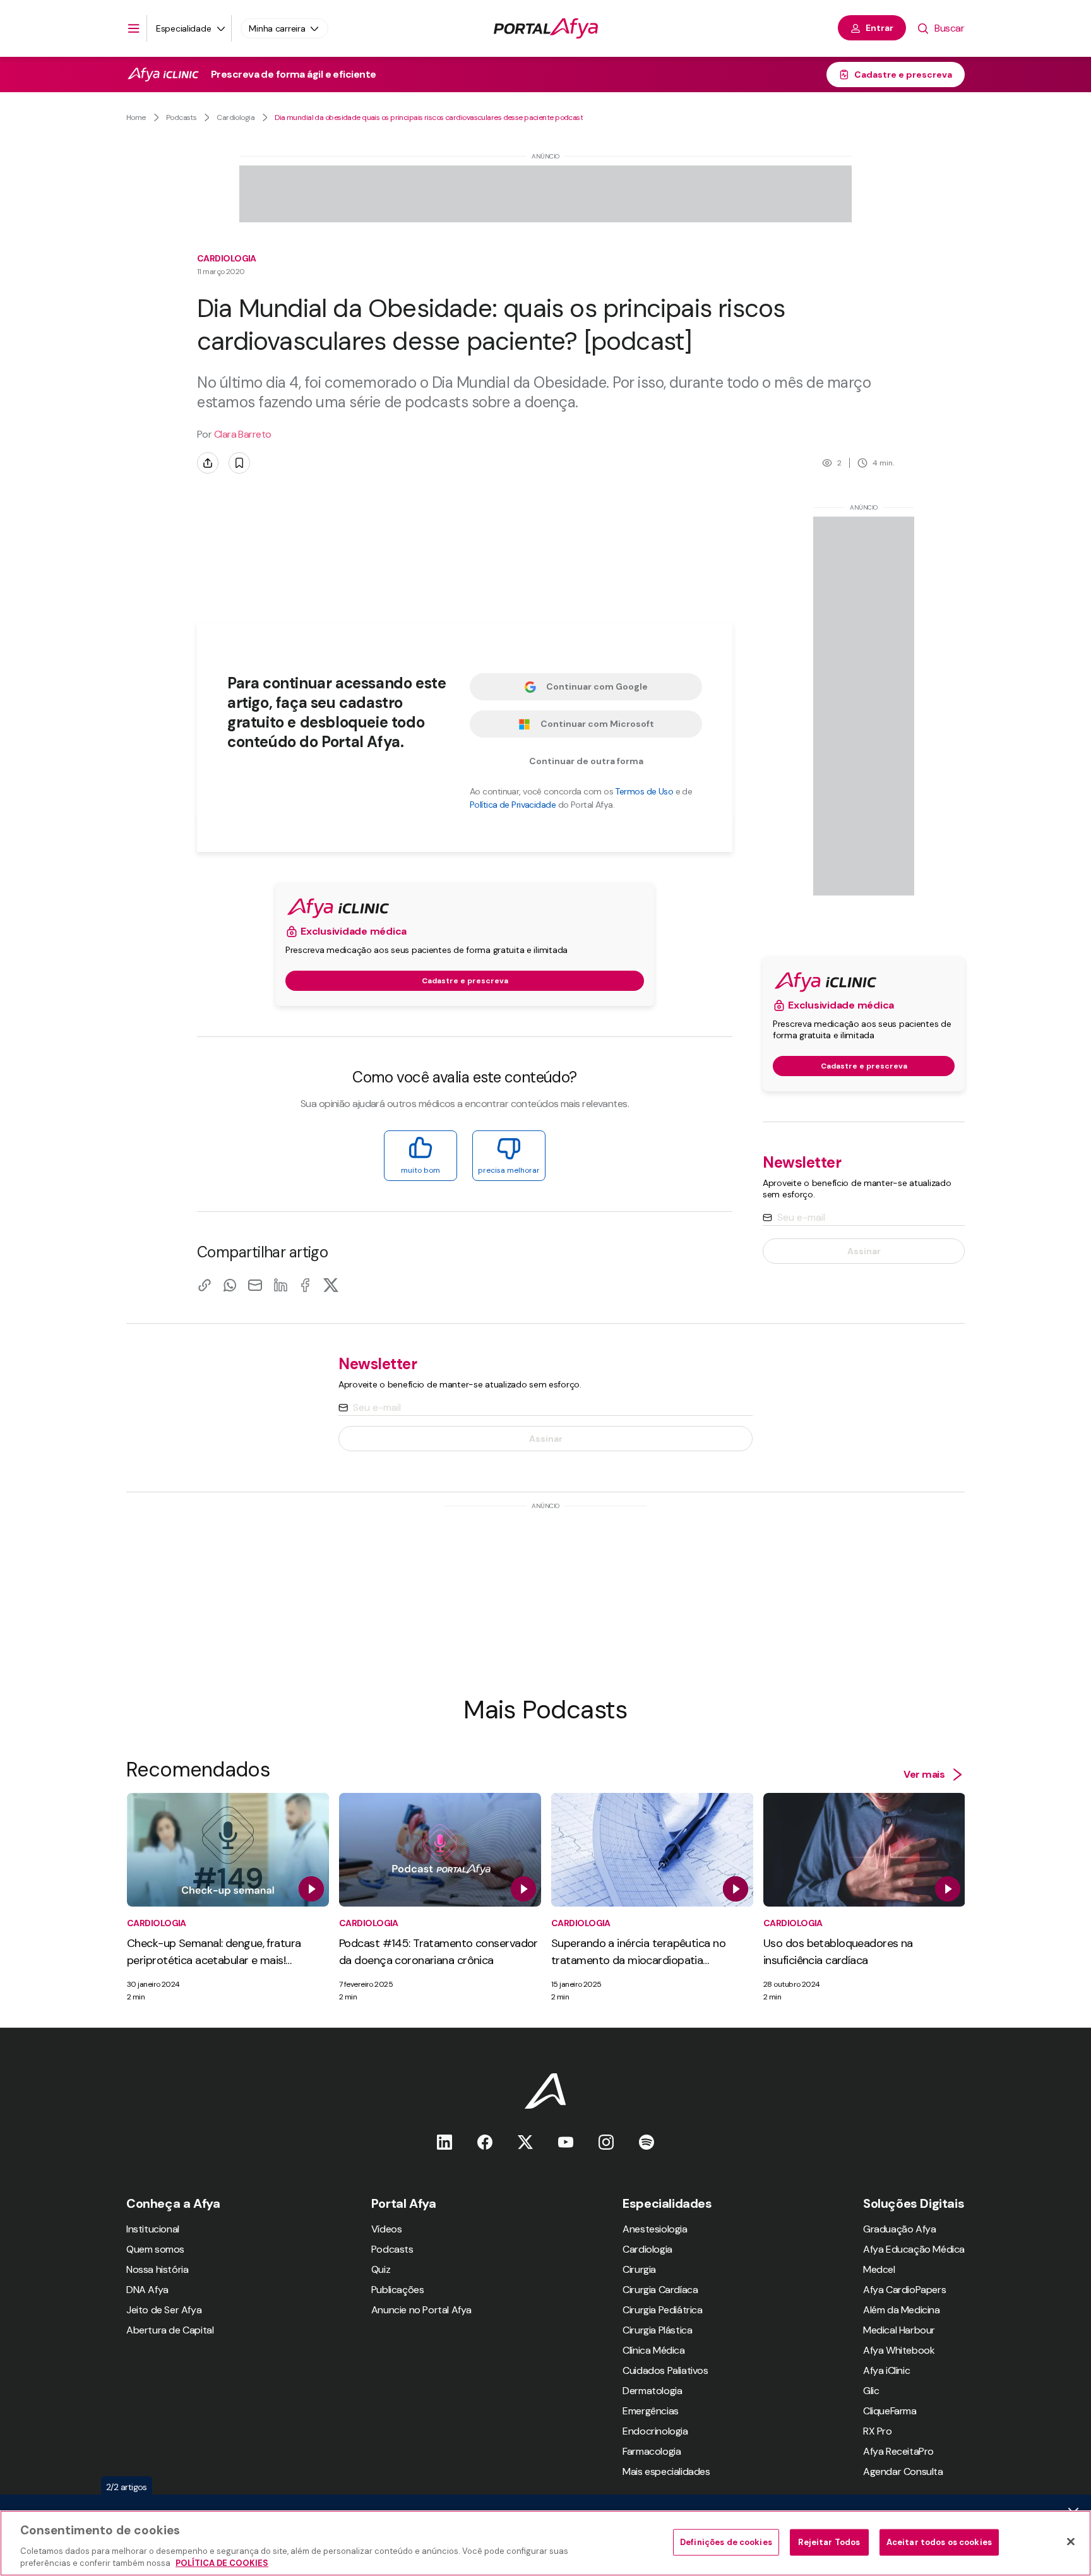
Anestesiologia (655, 2229)
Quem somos (155, 2249)
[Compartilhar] (208, 463)
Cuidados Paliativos (665, 2370)
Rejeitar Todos (829, 2542)
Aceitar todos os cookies (939, 2542)
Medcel (879, 2269)
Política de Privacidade (513, 805)
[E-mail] (255, 1285)
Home (136, 117)
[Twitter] (525, 2142)
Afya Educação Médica (914, 2249)
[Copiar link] (205, 1285)
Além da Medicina (902, 2310)
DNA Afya (147, 2290)
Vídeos (387, 2229)
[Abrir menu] (134, 28)
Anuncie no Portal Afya (421, 2310)
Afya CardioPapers (904, 2290)
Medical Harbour (899, 2330)
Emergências (651, 2411)
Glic (871, 2391)
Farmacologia (652, 2451)
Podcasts (182, 117)
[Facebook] (306, 1285)
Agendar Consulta (903, 2471)
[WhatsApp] (230, 1285)
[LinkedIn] (280, 1285)
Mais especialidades (666, 2471)
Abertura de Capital (170, 2330)
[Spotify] (647, 2142)
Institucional (153, 2229)
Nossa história (157, 2269)
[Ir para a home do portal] (546, 28)
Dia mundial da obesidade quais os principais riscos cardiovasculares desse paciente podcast (429, 117)
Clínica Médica (653, 2350)
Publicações (398, 2290)
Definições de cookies (726, 2542)
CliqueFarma (890, 2411)
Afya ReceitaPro (898, 2451)
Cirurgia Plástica (657, 2330)
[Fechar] (1071, 2542)
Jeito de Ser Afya (164, 2310)
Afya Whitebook (899, 2350)
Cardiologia (235, 117)
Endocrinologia (655, 2431)
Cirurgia (639, 2269)
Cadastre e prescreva (903, 75)
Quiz (381, 2269)
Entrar (879, 28)
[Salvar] (239, 463)
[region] (545, 2543)
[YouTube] (566, 2142)
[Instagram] (606, 2142)
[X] (331, 1285)
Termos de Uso (644, 791)
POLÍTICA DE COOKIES (222, 2563)
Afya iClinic (886, 2370)
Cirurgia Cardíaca (660, 2290)
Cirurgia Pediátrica (662, 2310)
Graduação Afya (899, 2229)
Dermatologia (652, 2391)
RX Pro (878, 2431)
